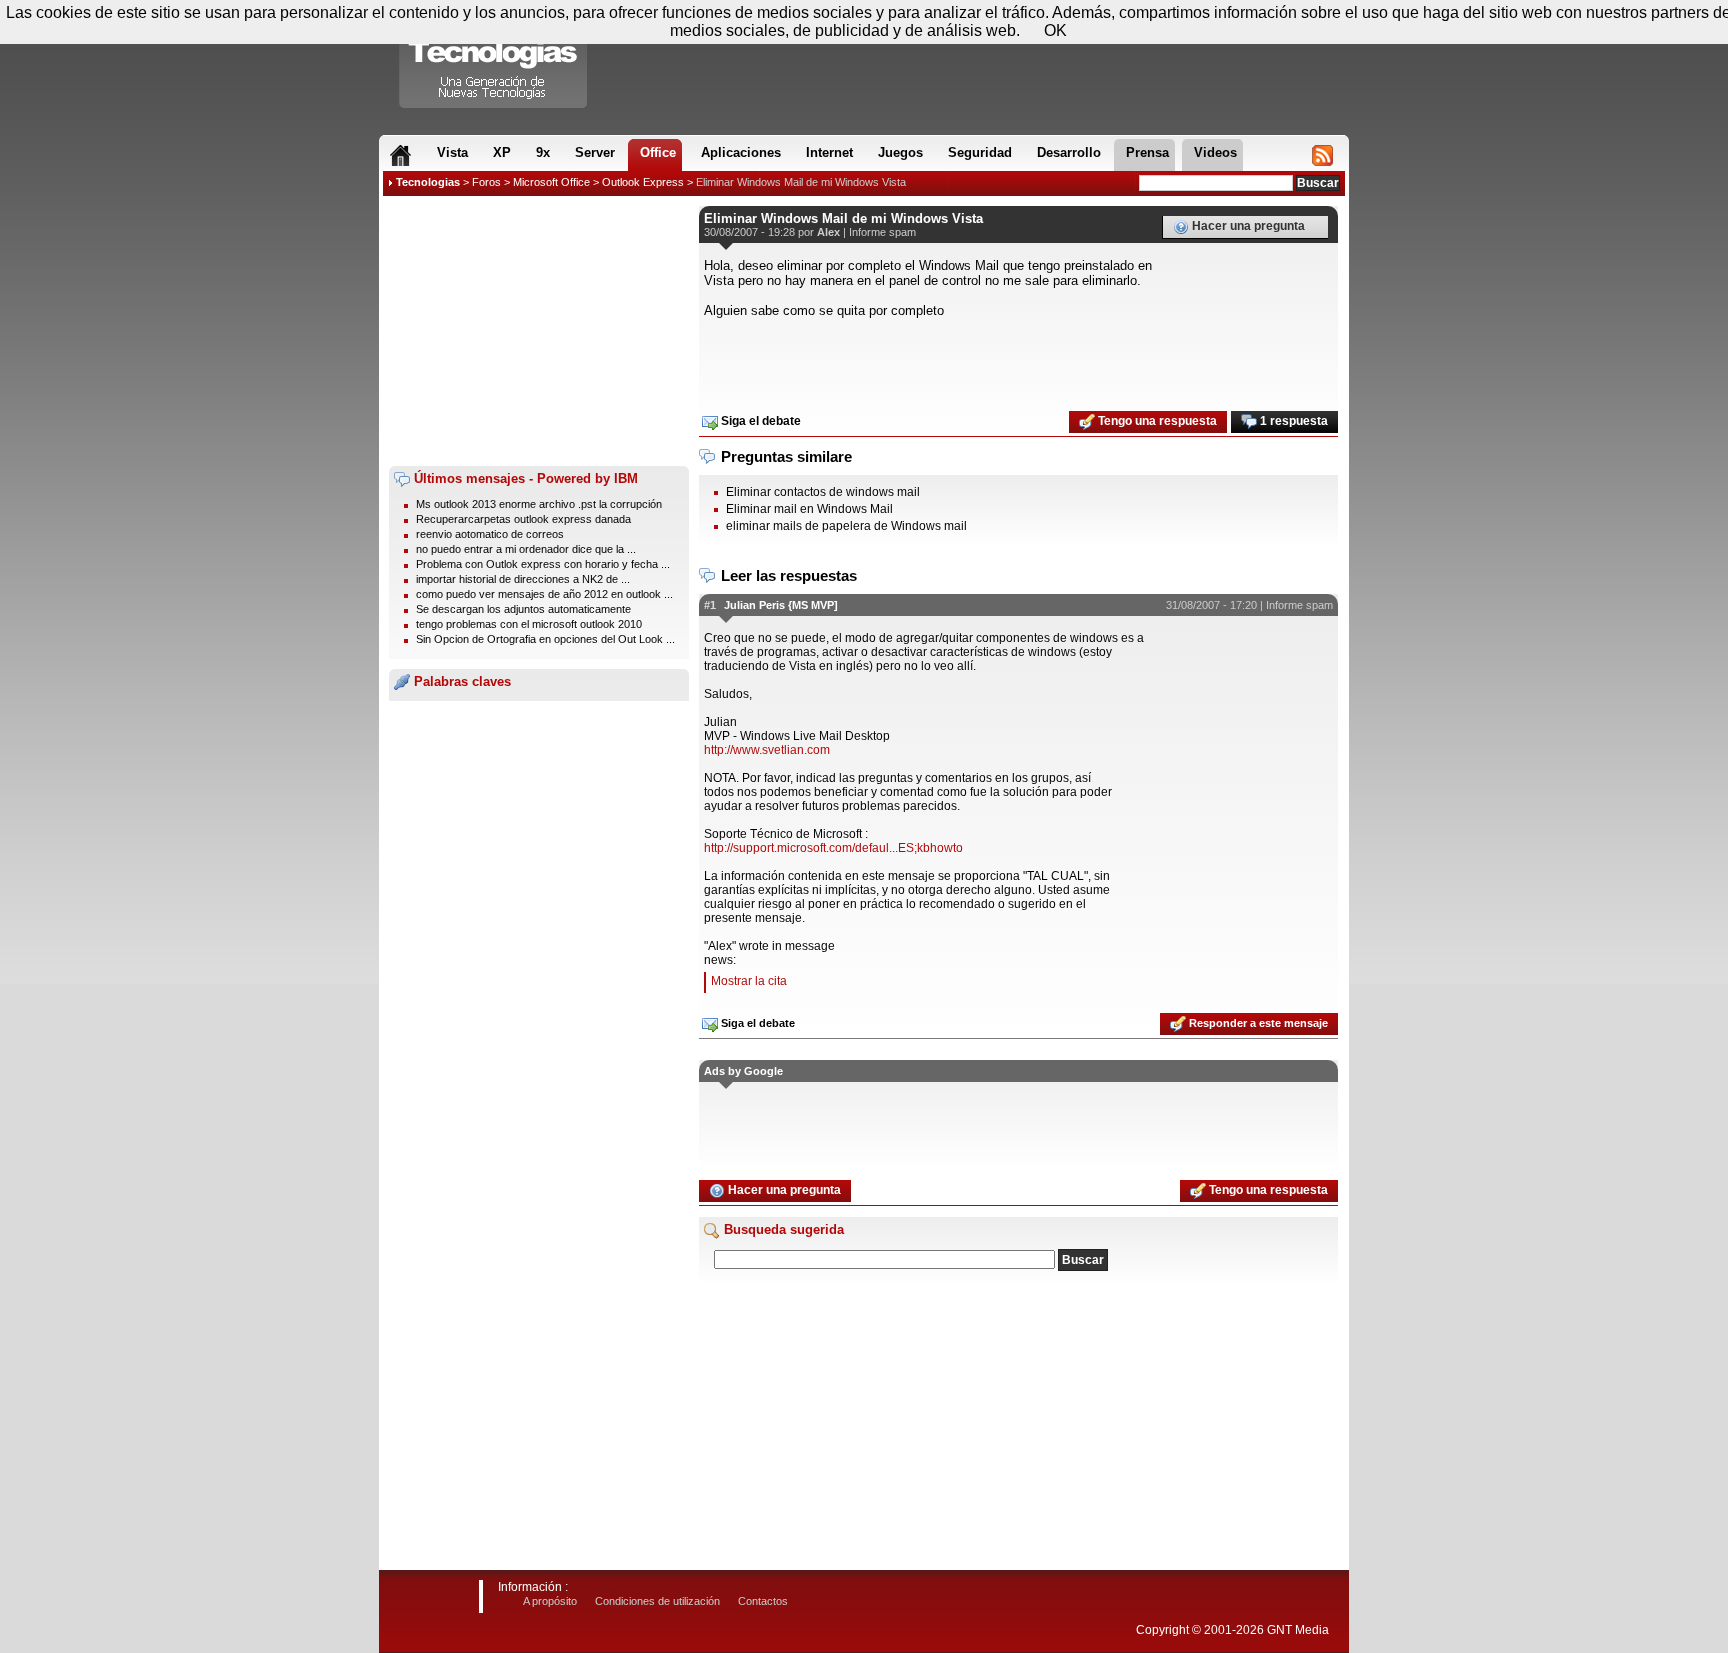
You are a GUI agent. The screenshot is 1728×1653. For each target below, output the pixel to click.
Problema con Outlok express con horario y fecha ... (543, 564)
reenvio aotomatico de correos (490, 534)
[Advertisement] (539, 331)
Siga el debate (759, 421)
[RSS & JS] (1322, 155)
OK (1055, 30)
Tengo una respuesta (1156, 421)
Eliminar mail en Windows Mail (809, 509)
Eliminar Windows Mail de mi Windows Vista (801, 182)
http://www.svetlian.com (767, 750)
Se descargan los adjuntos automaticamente (523, 609)
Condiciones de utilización (657, 1601)
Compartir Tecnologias (494, 59)
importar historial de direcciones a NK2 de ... (523, 579)
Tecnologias (428, 182)
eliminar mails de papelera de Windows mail (846, 526)
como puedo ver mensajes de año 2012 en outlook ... (544, 594)
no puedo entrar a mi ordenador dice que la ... (526, 549)
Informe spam (882, 232)
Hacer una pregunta (1247, 226)
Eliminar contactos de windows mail (823, 492)
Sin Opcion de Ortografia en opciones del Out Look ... (545, 639)
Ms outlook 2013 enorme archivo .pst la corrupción (539, 504)
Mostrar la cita (749, 981)
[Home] (400, 155)
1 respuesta (1292, 421)
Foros (486, 182)
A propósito (550, 1601)
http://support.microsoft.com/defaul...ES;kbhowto (833, 848)
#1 (710, 605)
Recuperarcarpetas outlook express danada (523, 519)
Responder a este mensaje (1257, 1023)
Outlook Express (643, 182)
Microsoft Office (551, 182)
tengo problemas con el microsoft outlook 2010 (529, 624)
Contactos (763, 1601)
